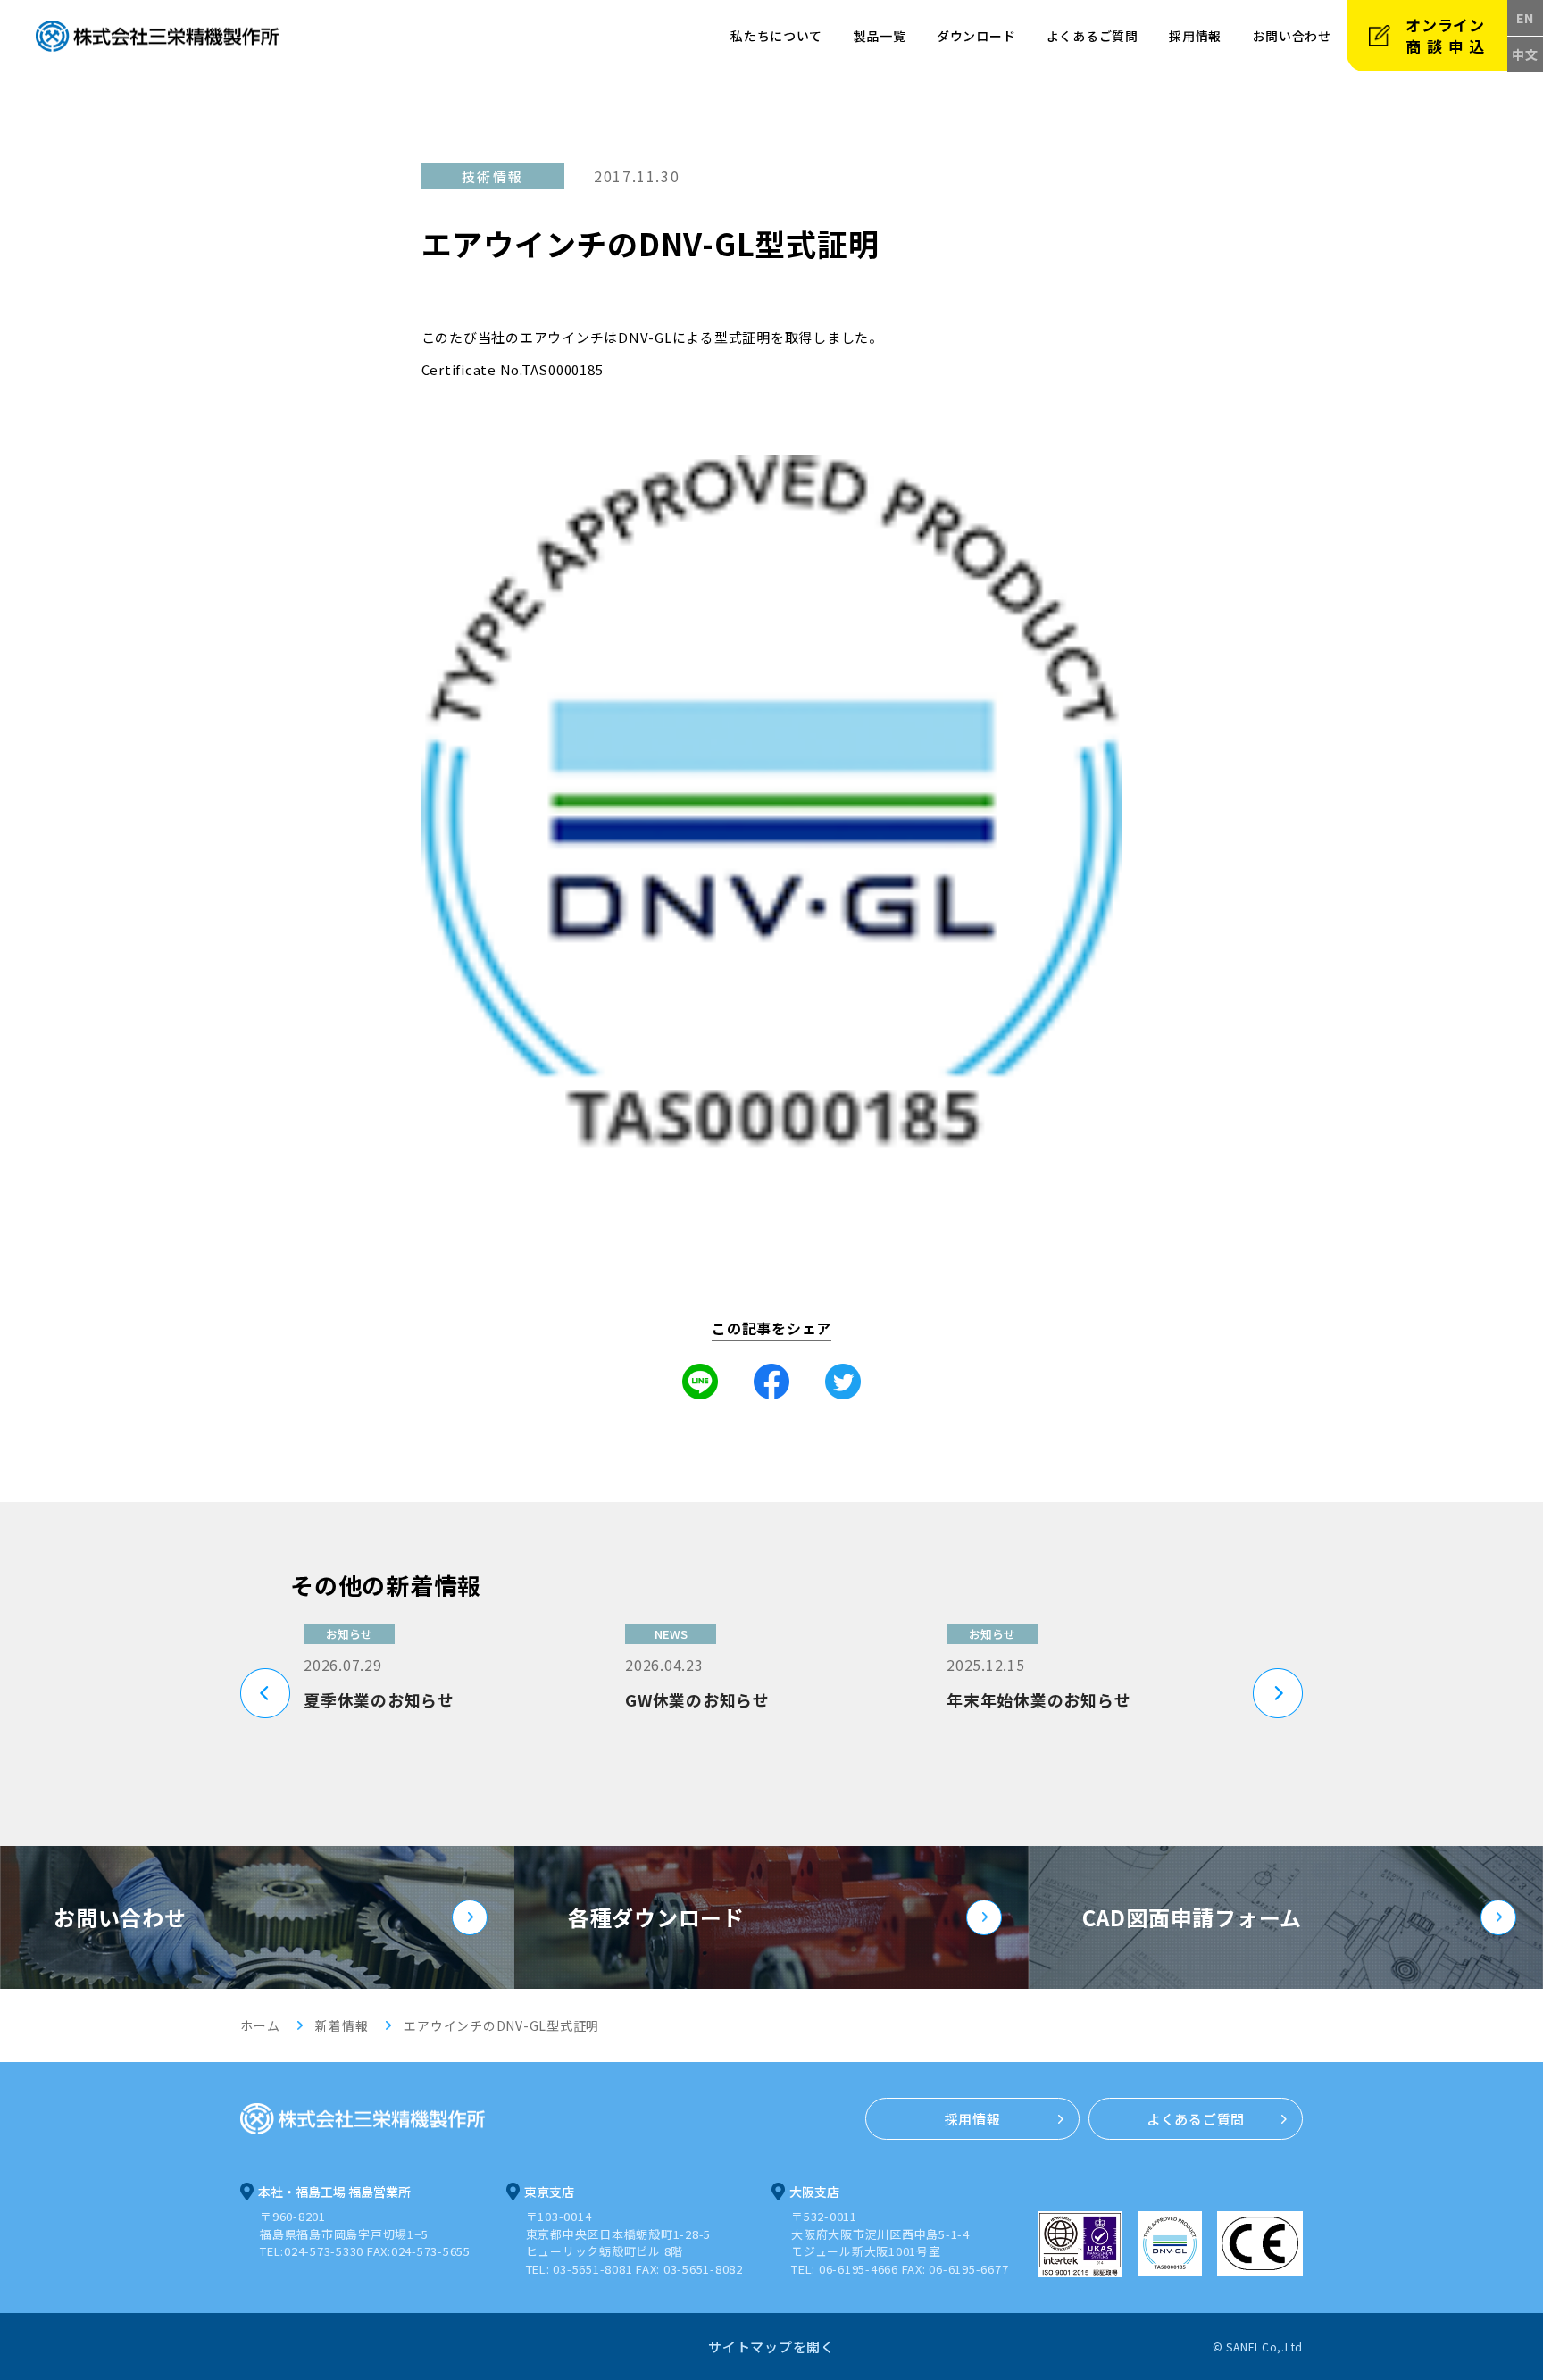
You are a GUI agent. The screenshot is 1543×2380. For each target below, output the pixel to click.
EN (1525, 18)
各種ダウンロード (656, 1917)
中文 (1525, 54)
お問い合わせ (120, 1917)
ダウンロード (976, 36)
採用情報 (1195, 36)
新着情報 (342, 2025)
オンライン (1448, 35)
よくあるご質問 (1093, 36)
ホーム (260, 2025)
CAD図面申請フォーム (1192, 1917)
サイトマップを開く (771, 2347)
